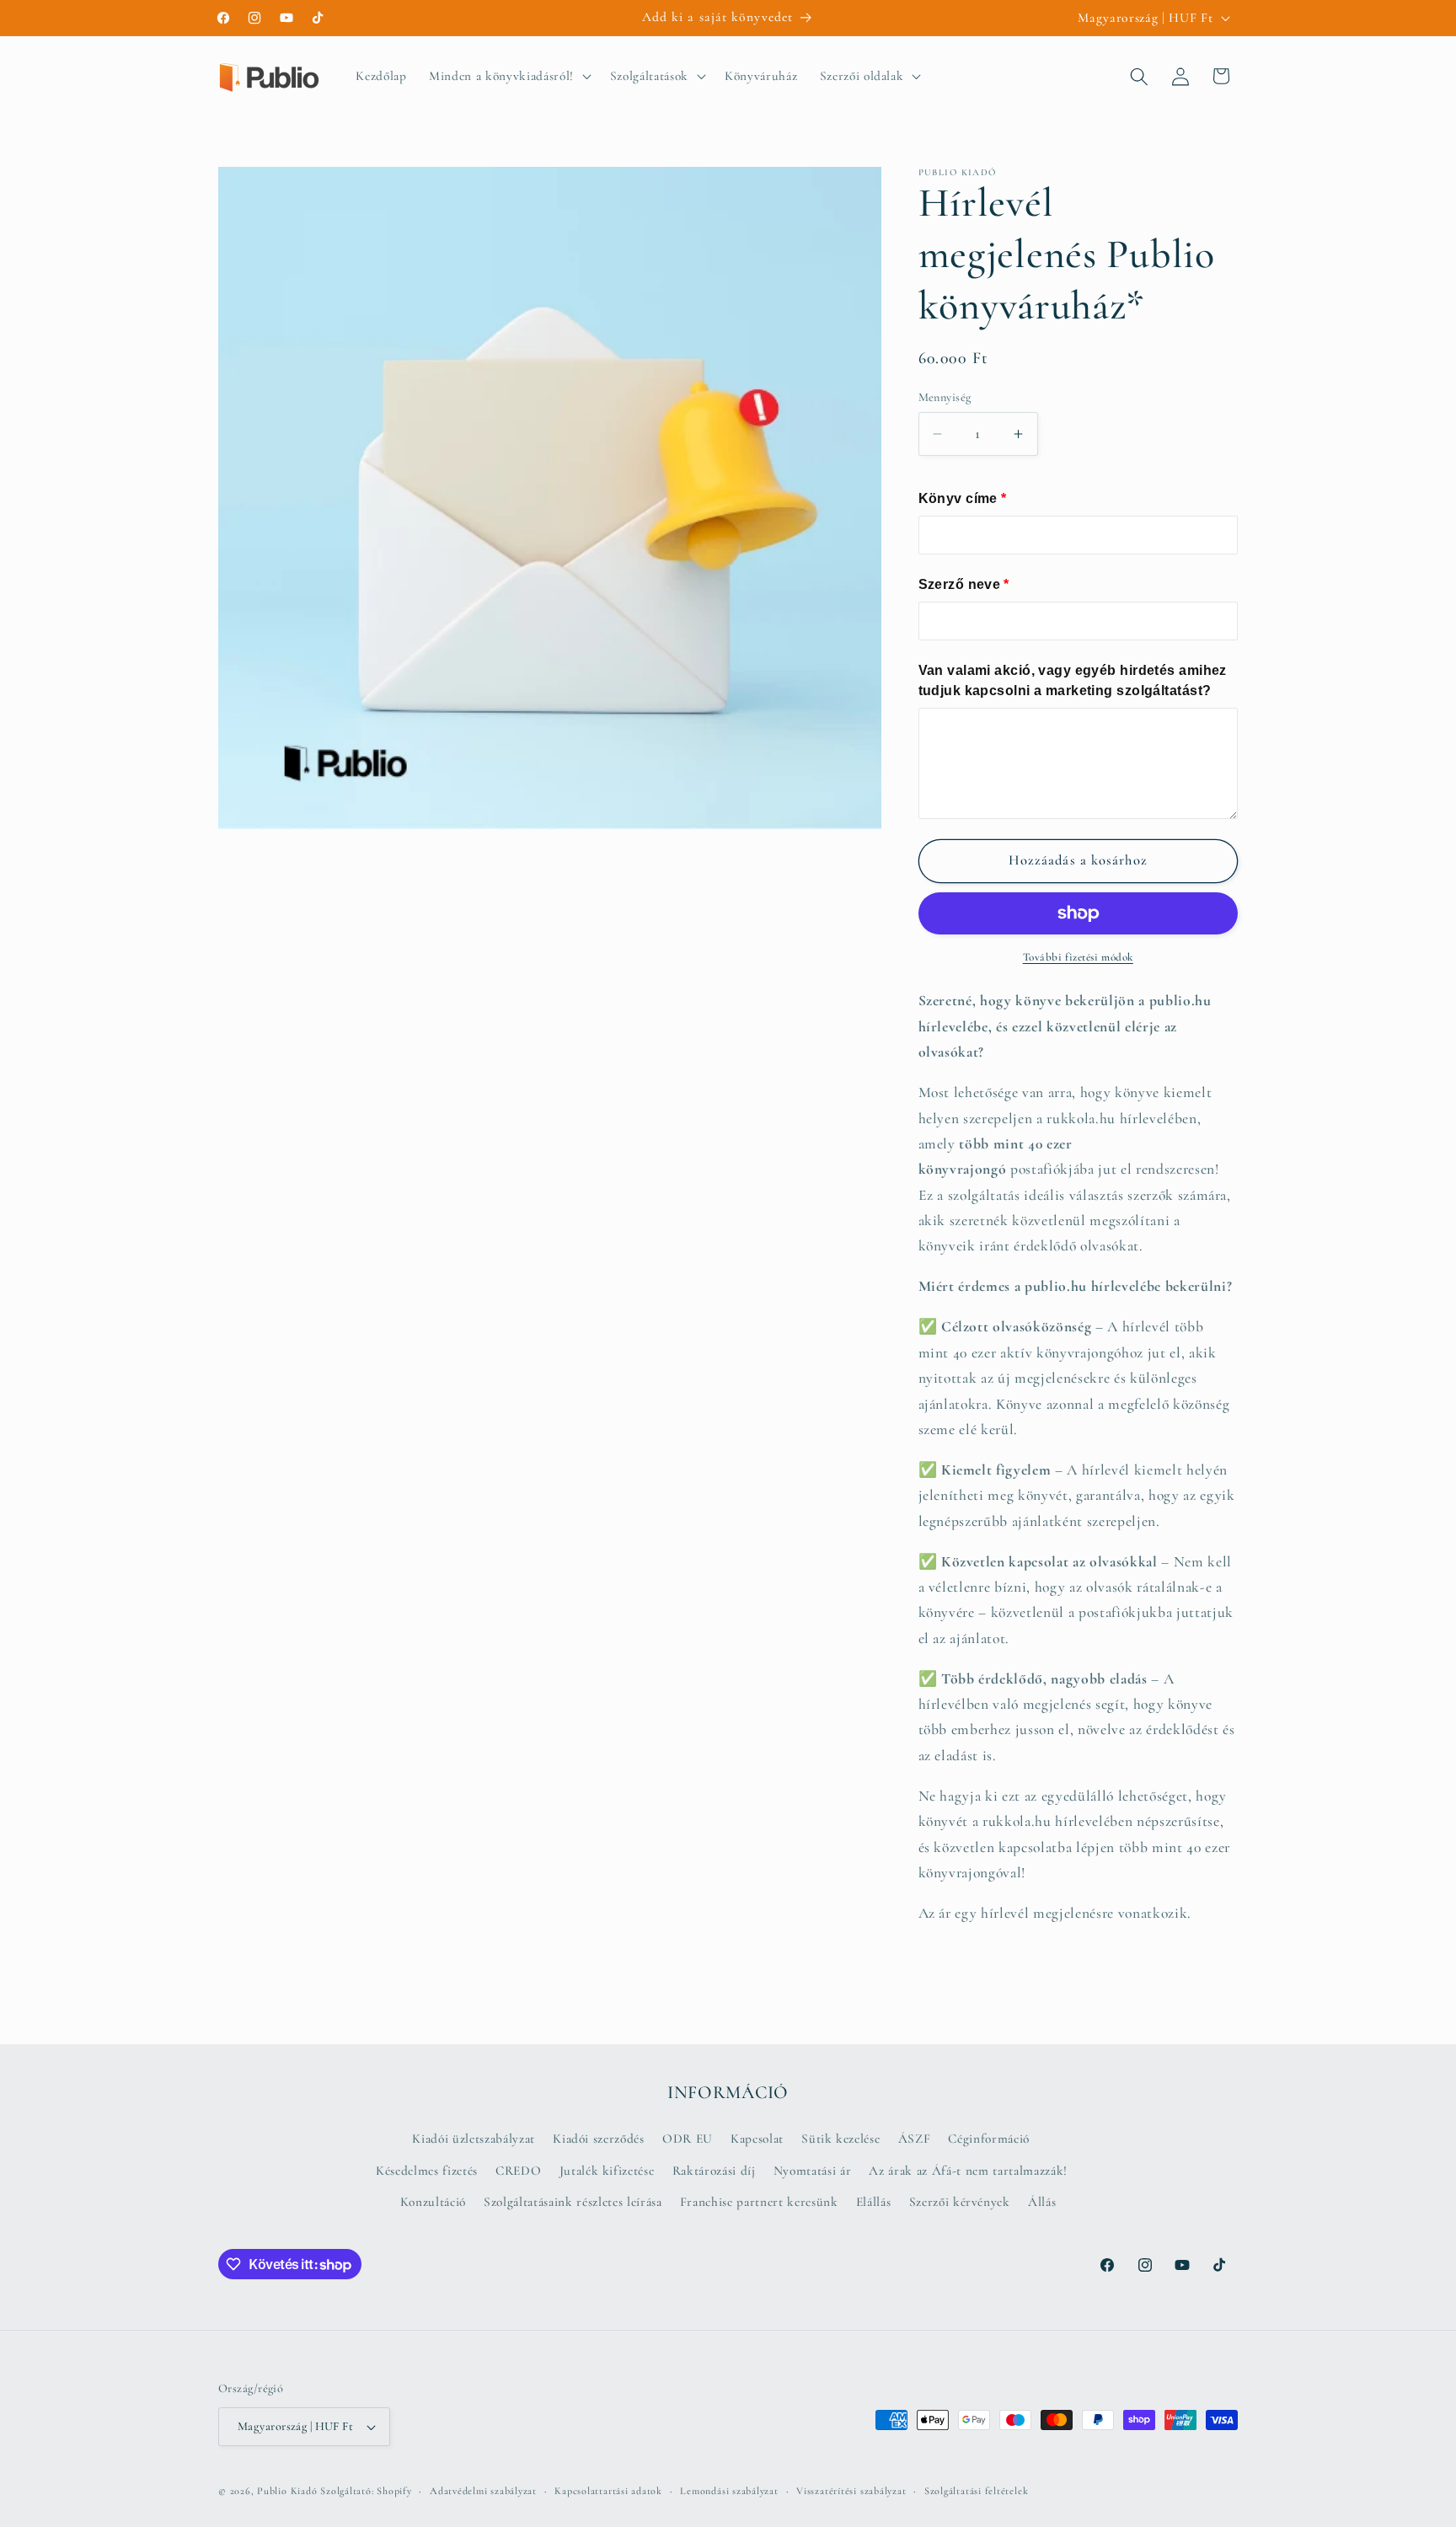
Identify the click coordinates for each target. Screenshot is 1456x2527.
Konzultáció (433, 2202)
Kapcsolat (757, 2139)
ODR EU (688, 2139)
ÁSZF (915, 2139)
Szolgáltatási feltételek (976, 2491)
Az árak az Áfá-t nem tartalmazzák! (968, 2171)
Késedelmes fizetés (427, 2171)
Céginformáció (989, 2139)
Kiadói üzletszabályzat (474, 2139)
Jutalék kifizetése (607, 2171)
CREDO (518, 2171)
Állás (1042, 2202)
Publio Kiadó (287, 2491)
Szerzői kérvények (960, 2202)
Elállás (874, 2202)
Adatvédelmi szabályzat (483, 2491)
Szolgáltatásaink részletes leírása (573, 2202)
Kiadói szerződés (599, 2139)
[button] (509, 77)
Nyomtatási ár (813, 2171)
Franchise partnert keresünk (759, 2202)
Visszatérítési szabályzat (851, 2491)
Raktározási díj (714, 2171)
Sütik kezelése (840, 2139)
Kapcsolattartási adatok (608, 2491)
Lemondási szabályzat (729, 2491)
